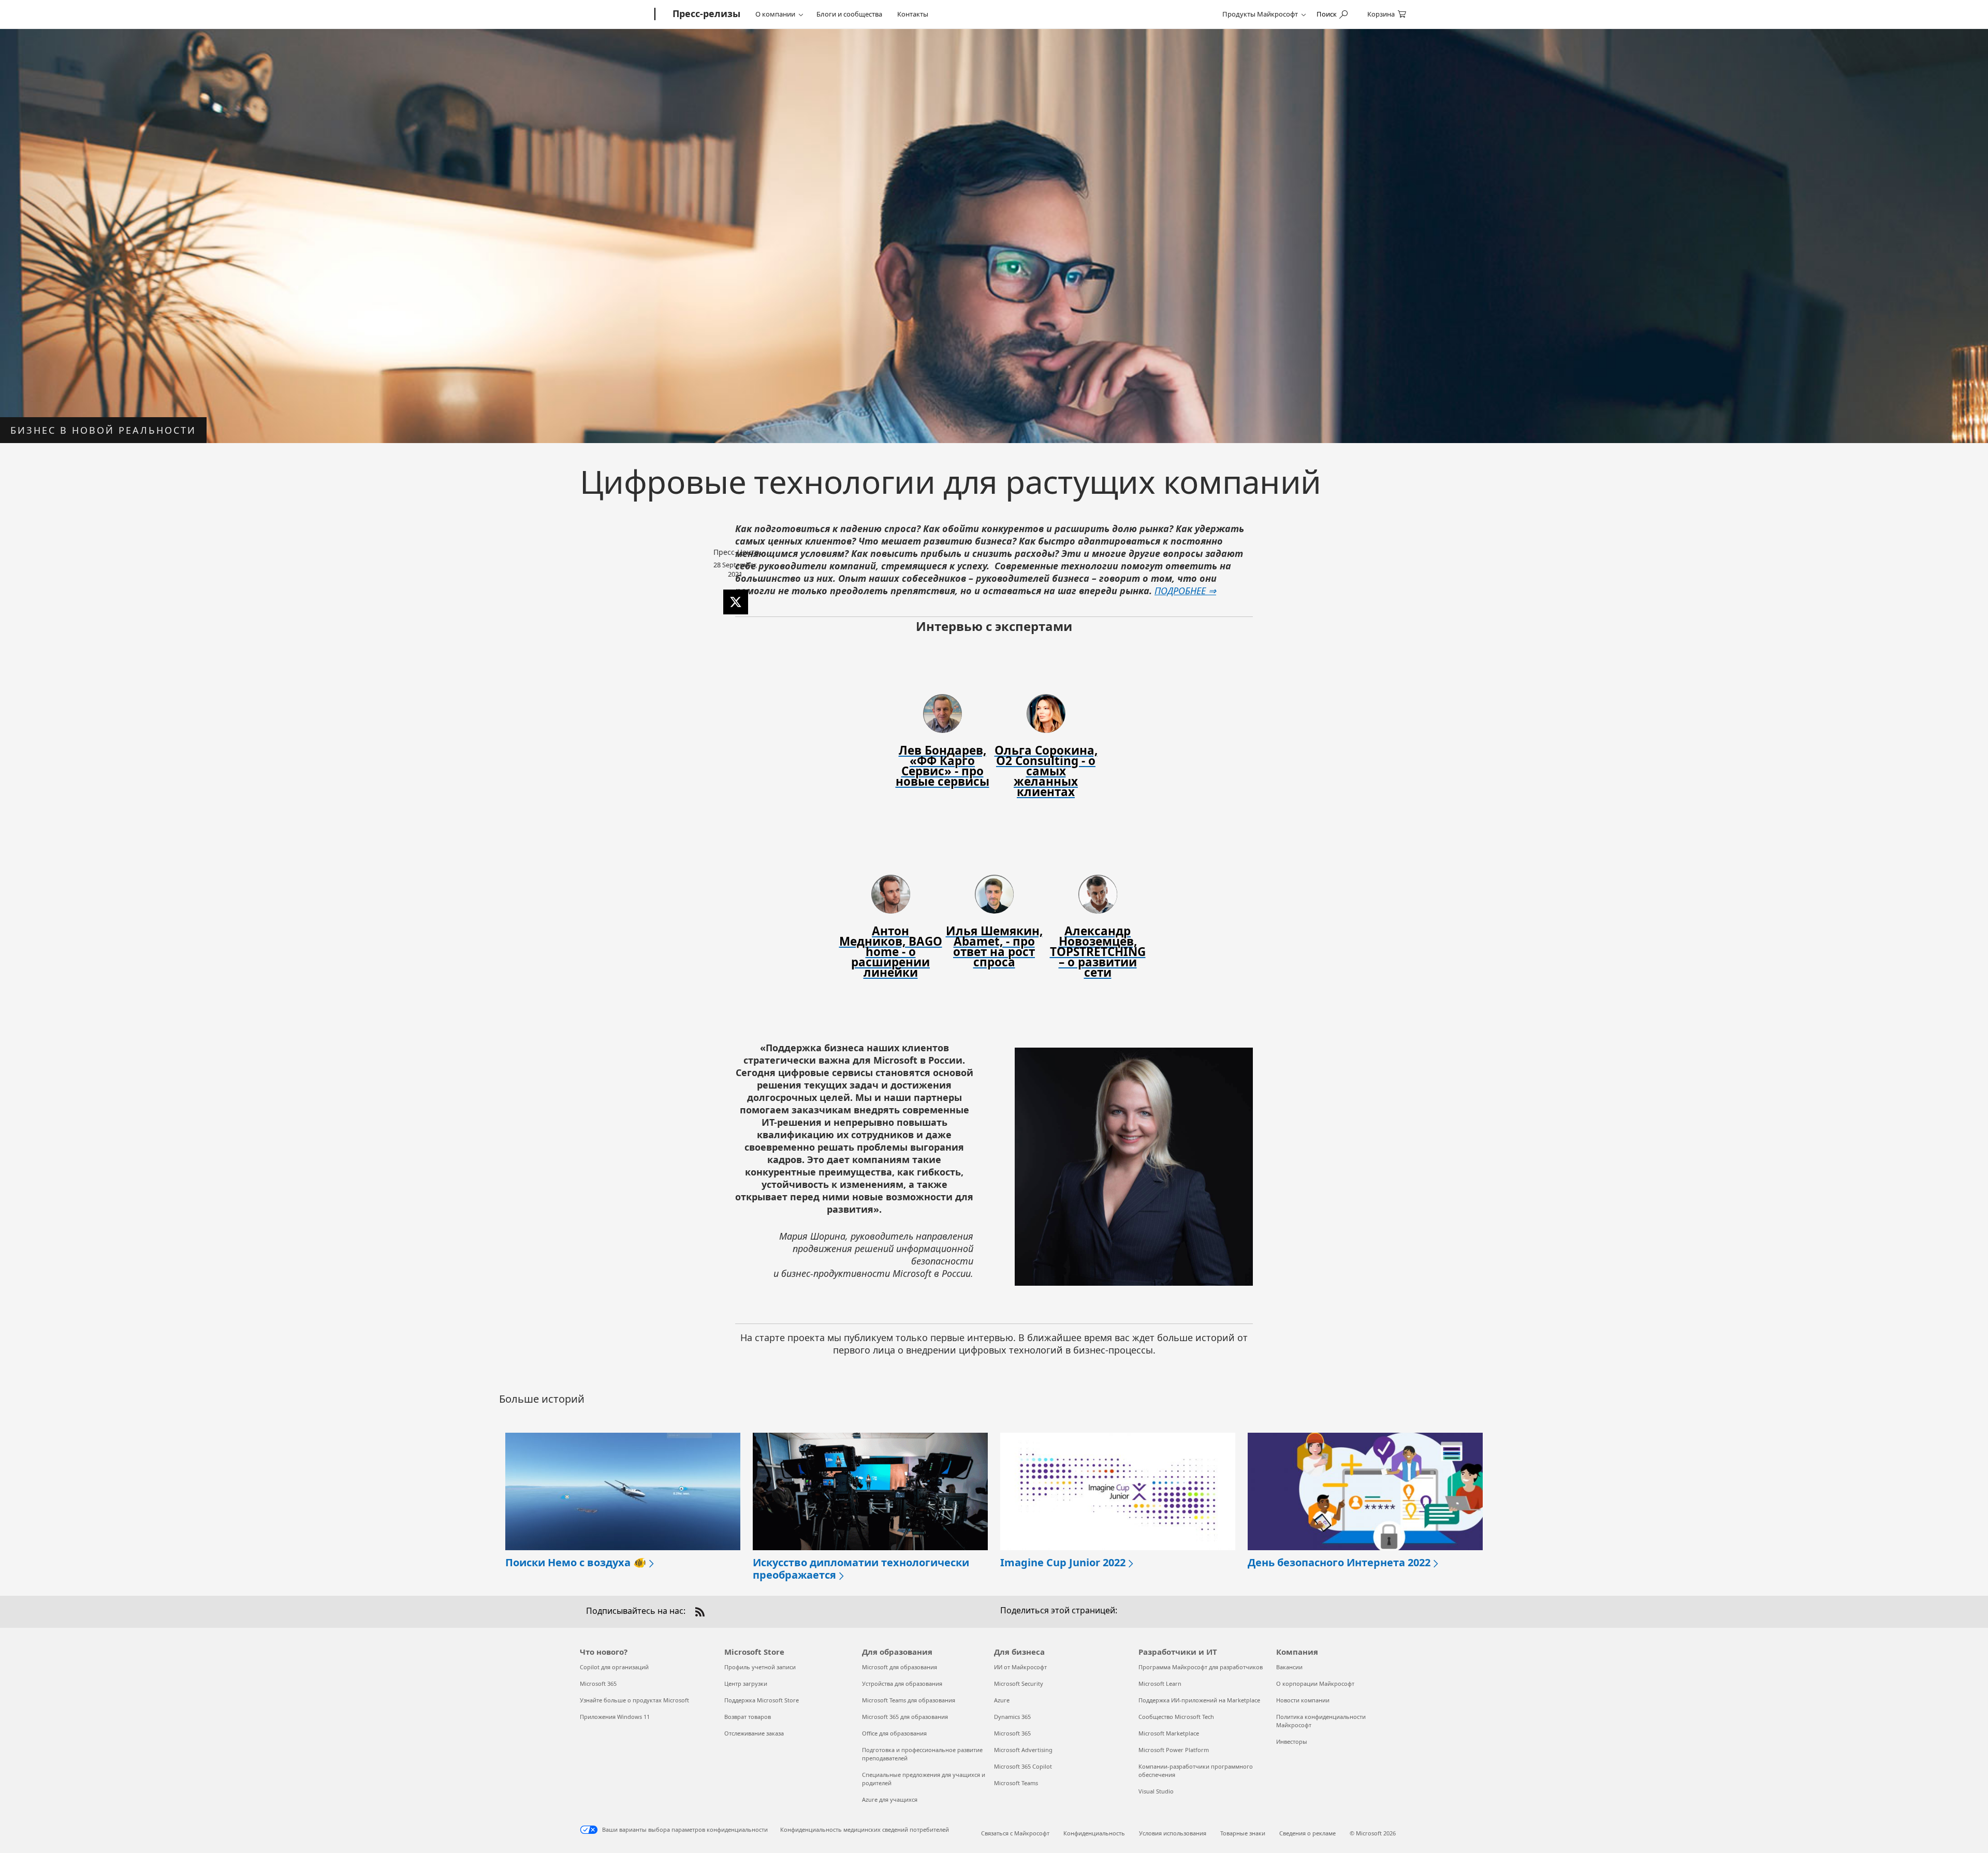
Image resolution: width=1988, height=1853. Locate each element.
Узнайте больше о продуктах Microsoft (634, 1700)
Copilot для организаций (614, 1667)
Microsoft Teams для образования (909, 1700)
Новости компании (1303, 1700)
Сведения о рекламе (1307, 1833)
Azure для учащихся (890, 1799)
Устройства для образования (902, 1683)
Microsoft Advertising (1023, 1750)
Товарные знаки (1243, 1833)
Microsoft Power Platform (1174, 1750)
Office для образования (894, 1733)
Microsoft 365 (598, 1683)
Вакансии (1289, 1667)
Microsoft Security (1019, 1683)
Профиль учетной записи (760, 1667)
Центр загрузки (746, 1683)
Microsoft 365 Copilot (1023, 1766)
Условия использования (1173, 1833)
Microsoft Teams (1016, 1783)
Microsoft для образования (900, 1667)
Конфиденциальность (1094, 1833)
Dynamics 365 (1012, 1717)
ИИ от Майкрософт (1020, 1667)
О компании (775, 14)
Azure (1002, 1700)
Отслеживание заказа (754, 1733)
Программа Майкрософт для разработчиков (1201, 1667)
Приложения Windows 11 (615, 1717)
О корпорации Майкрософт (1315, 1683)
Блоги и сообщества (849, 14)
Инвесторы (1292, 1741)
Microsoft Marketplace (1169, 1733)
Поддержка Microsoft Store (762, 1700)
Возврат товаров (748, 1717)
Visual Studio (1156, 1791)
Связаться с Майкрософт (1015, 1833)
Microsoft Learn (1160, 1683)
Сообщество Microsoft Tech (1176, 1717)
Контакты (913, 14)
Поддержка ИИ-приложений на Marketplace (1199, 1700)
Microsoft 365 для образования (905, 1717)
